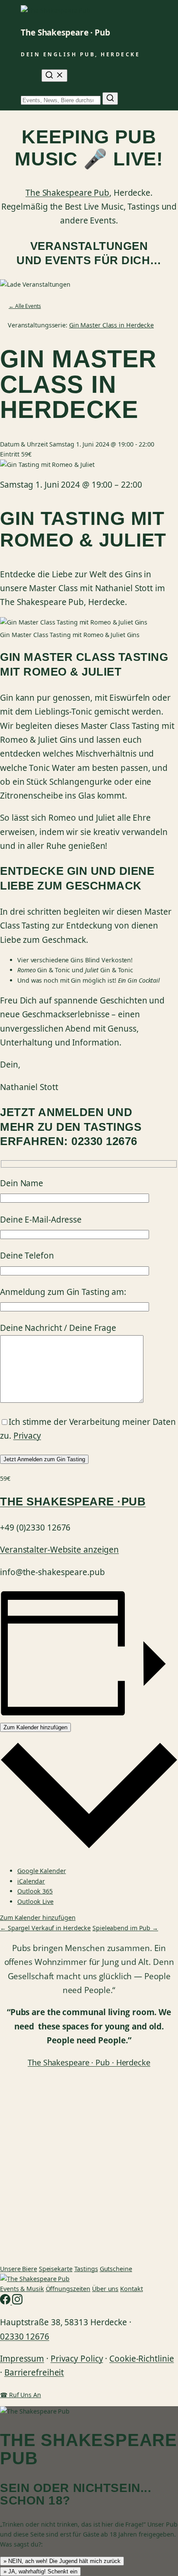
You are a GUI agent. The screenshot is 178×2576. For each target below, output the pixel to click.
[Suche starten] (110, 99)
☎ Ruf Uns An (21, 2395)
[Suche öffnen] (54, 76)
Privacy (27, 1436)
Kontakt (131, 2289)
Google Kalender (42, 1871)
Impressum (22, 2359)
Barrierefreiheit (34, 2372)
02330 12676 (25, 2337)
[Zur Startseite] (35, 2279)
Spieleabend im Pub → (125, 1928)
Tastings (86, 2269)
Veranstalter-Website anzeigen (59, 1550)
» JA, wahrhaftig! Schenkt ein (40, 2571)
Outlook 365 (35, 1891)
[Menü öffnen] (26, 76)
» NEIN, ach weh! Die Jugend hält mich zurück (62, 2561)
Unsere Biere (19, 2269)
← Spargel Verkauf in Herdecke (45, 1928)
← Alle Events (25, 306)
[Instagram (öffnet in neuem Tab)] (17, 2302)
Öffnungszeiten (68, 2289)
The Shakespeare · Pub (65, 32)
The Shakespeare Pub (67, 193)
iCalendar (31, 1881)
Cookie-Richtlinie (141, 2359)
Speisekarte (56, 2269)
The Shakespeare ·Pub (73, 1502)
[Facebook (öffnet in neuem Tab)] (6, 2302)
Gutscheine (116, 2269)
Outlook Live (35, 1901)
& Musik (22, 2289)
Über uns (105, 2289)
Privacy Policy (77, 2359)
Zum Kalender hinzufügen (35, 1727)
